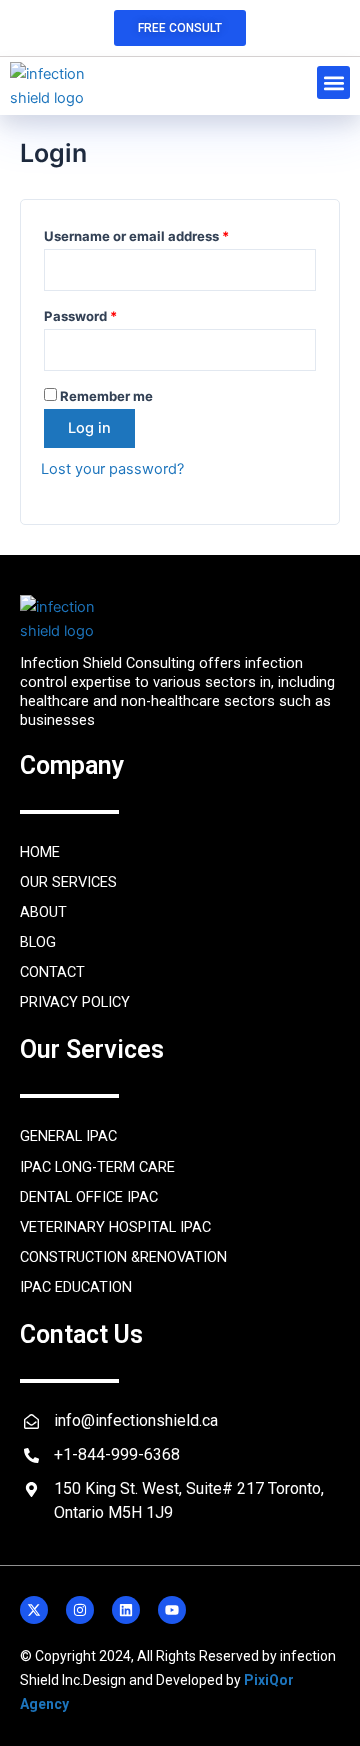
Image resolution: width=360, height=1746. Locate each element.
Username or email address (165, 233)
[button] (333, 82)
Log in (89, 428)
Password (109, 313)
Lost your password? (112, 469)
